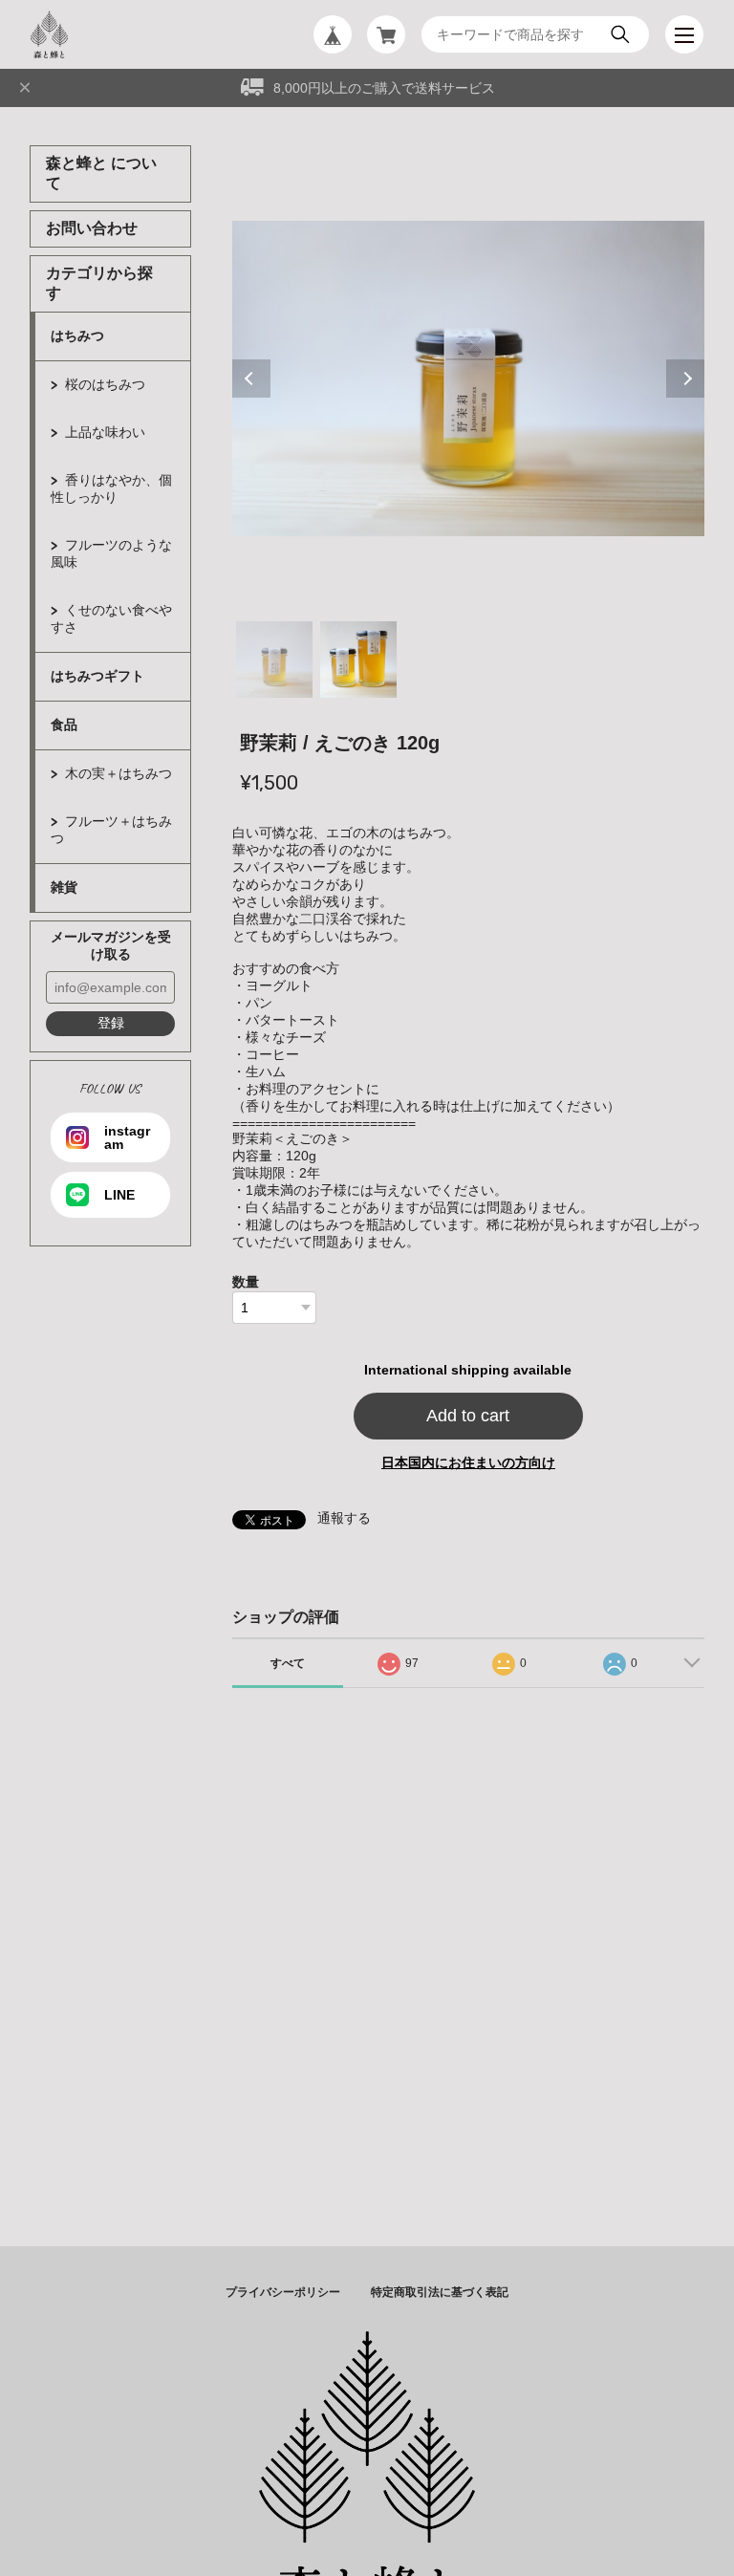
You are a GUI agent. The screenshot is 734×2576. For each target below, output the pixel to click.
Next (685, 379)
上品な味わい (105, 432)
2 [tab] (358, 660)
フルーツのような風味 (111, 553)
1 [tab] (274, 660)
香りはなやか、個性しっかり (111, 488)
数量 (246, 1282)
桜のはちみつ (105, 384)
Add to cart (468, 1416)
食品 (64, 725)
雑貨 (64, 887)
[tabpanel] (469, 379)
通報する (344, 1518)
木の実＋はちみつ (119, 773)
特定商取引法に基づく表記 (440, 2292)
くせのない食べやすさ (111, 618)
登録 (111, 1023)
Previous (251, 379)
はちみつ (77, 336)
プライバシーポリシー (283, 2292)
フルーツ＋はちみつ (111, 830)
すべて (288, 1663)
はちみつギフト (97, 676)
